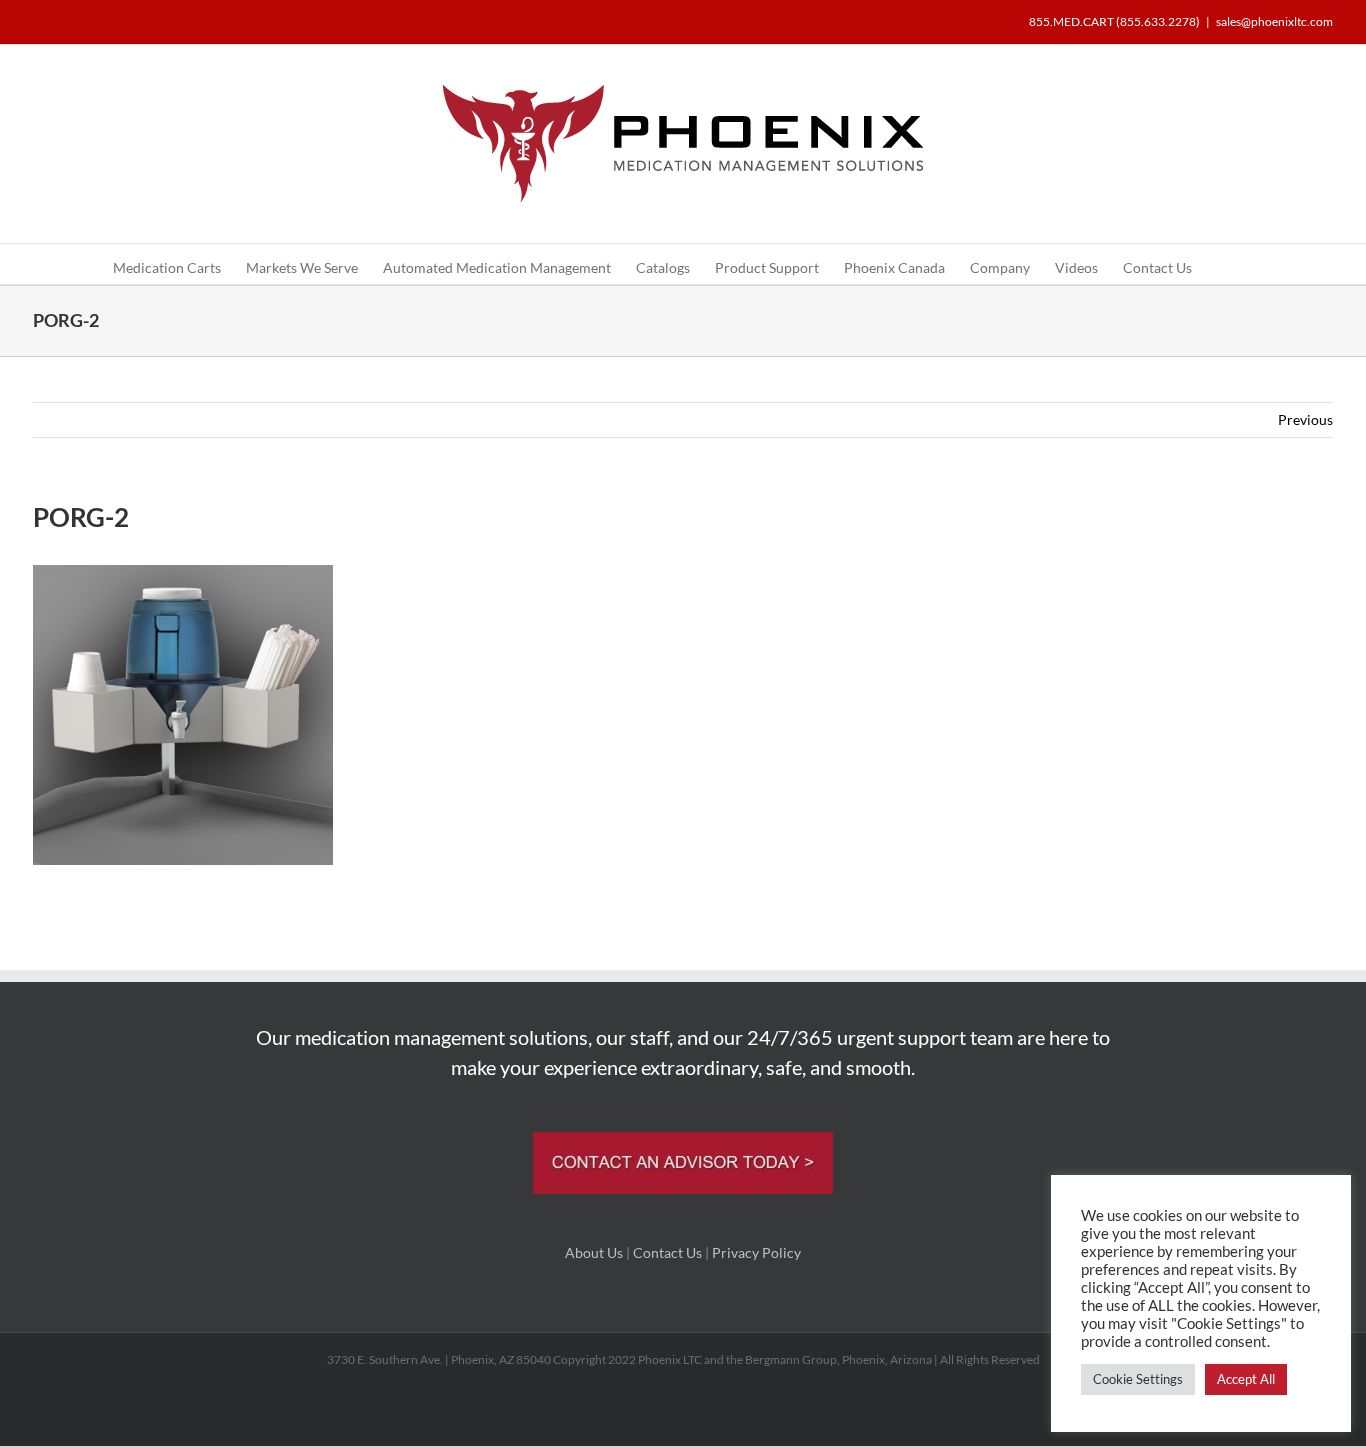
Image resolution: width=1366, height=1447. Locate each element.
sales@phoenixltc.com (1274, 21)
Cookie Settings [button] (1138, 1379)
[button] (1222, 264)
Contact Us (667, 1252)
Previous (1305, 419)
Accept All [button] (1246, 1379)
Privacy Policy (756, 1252)
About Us (594, 1252)
